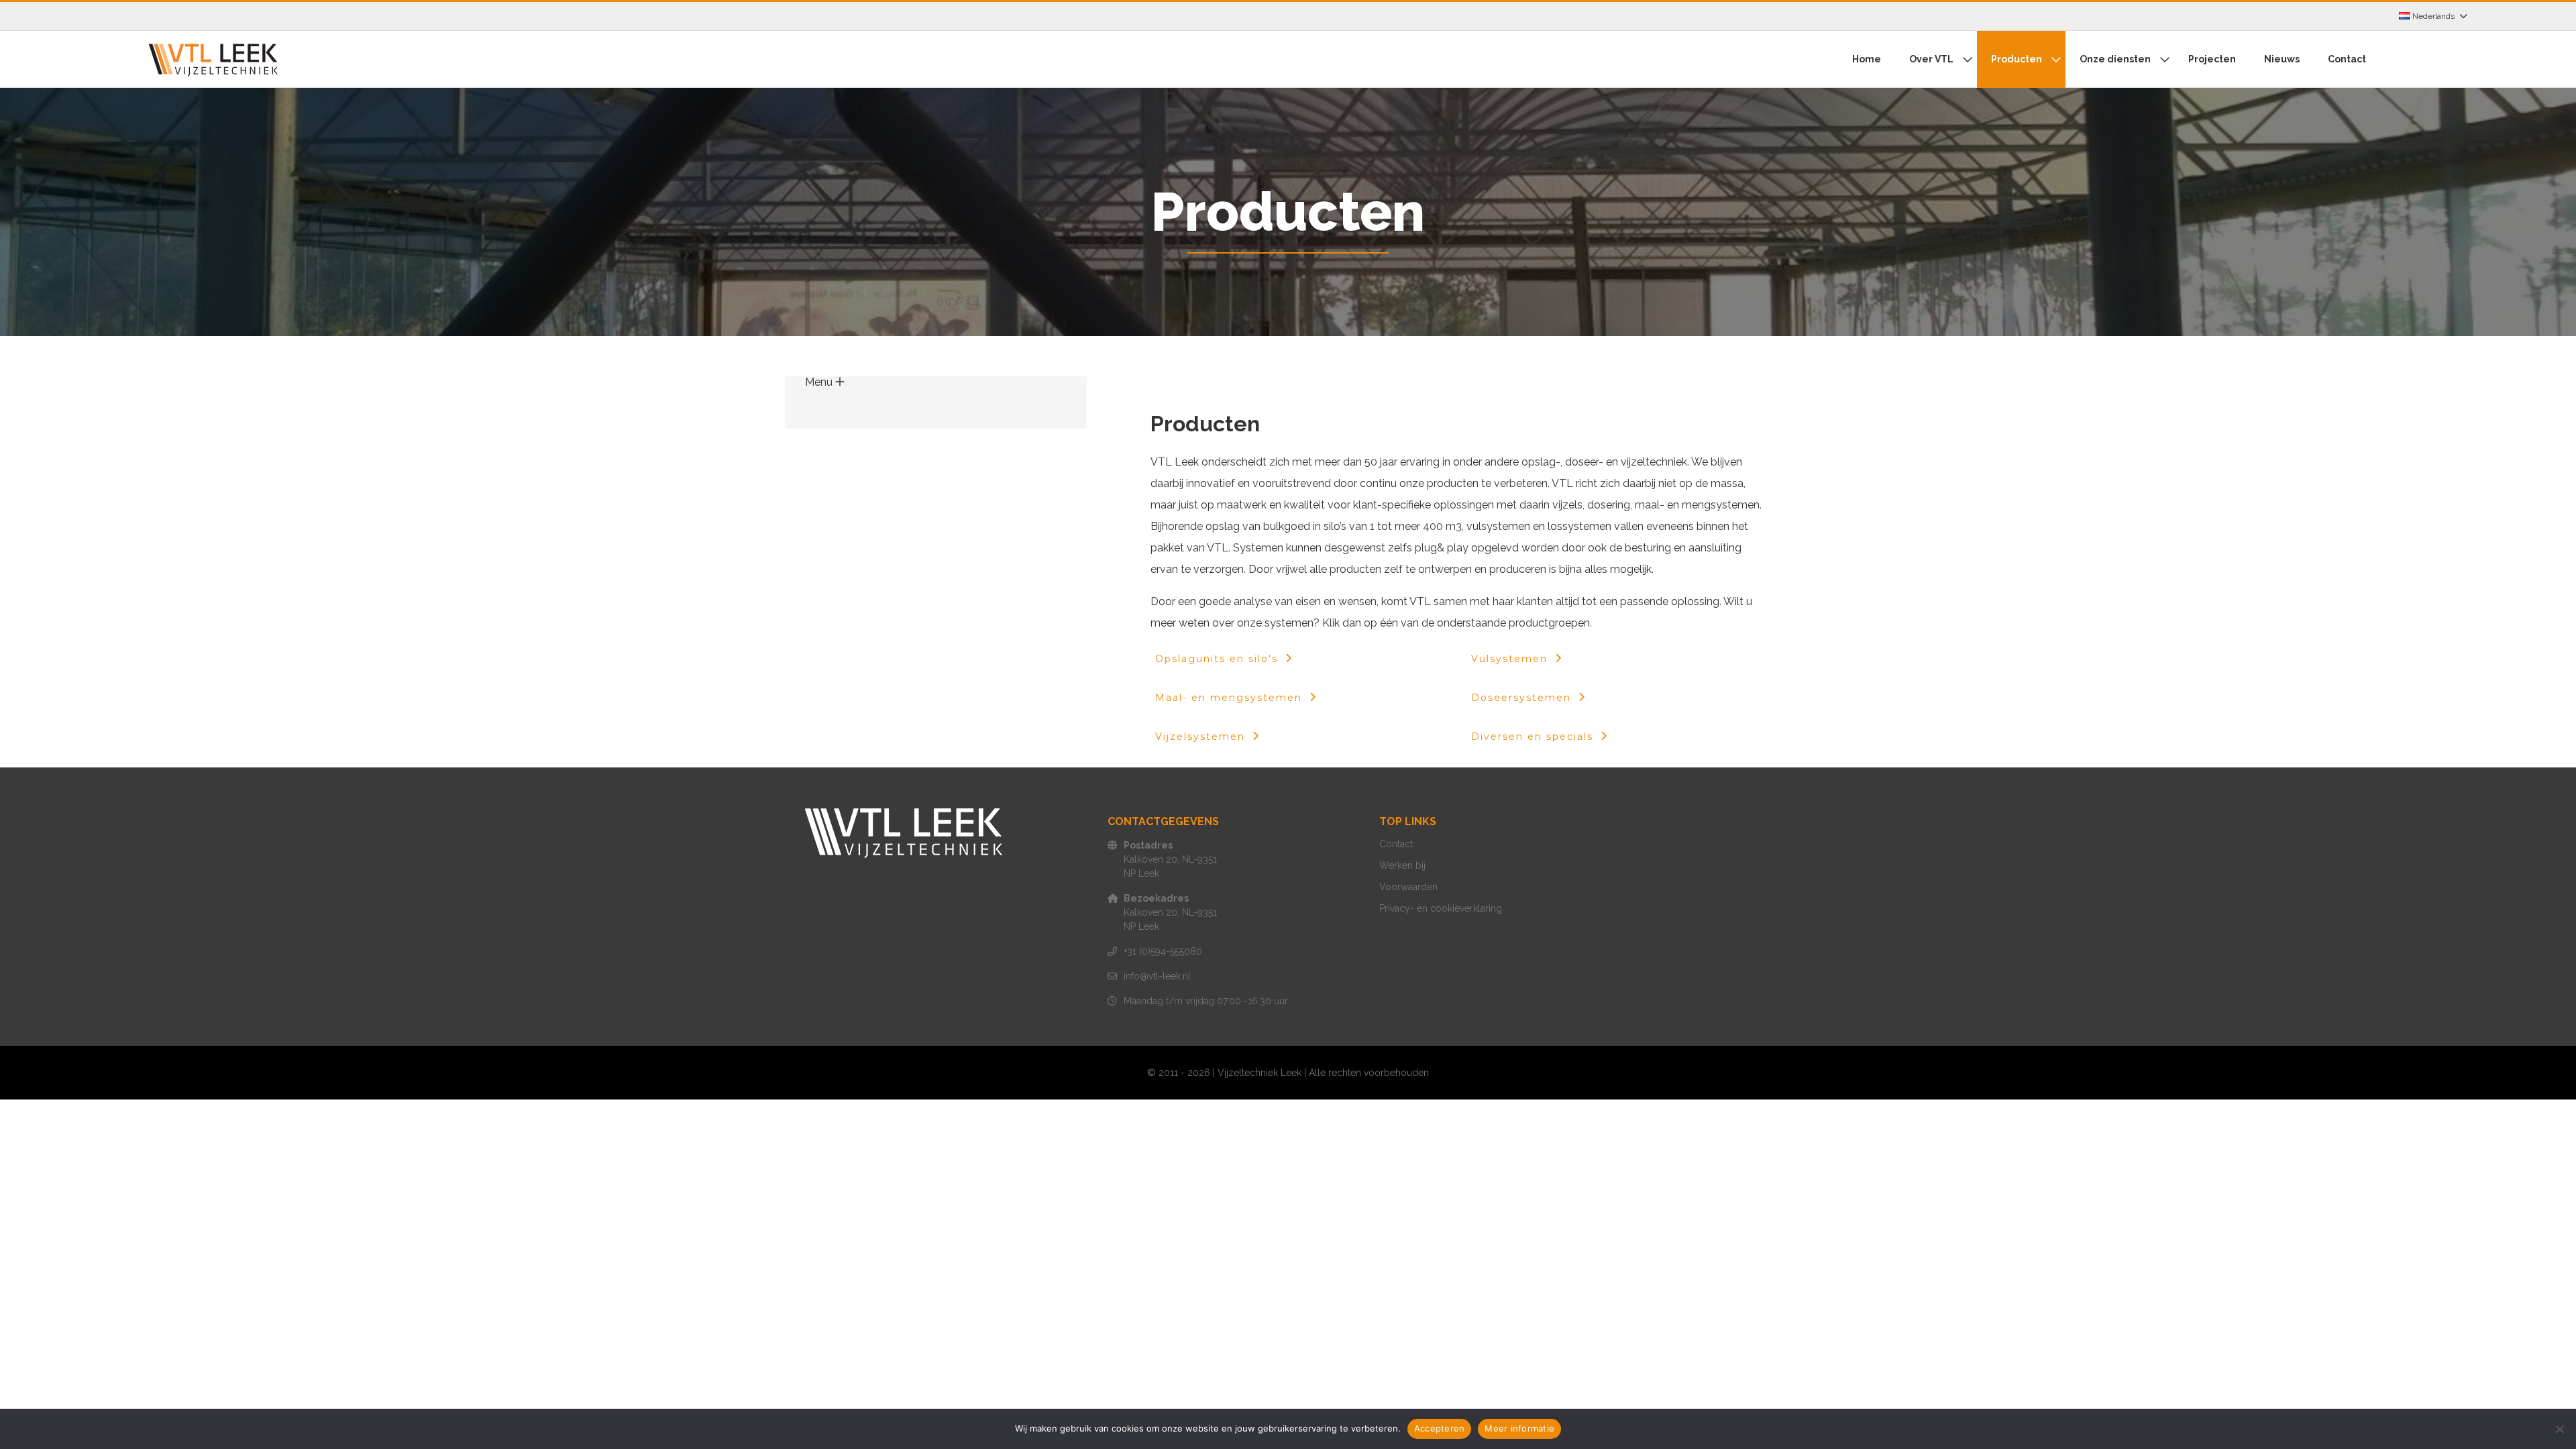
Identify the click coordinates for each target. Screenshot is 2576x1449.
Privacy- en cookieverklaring (1441, 908)
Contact (2347, 59)
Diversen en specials (1532, 737)
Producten (2017, 59)
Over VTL (1931, 59)
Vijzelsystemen (1200, 737)
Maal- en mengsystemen (1229, 698)
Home (1867, 59)
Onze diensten (2115, 59)
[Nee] (2559, 1429)
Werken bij (1402, 865)
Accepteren (1440, 1428)
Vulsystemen (1509, 659)
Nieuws (2282, 59)
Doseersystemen (1521, 698)
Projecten (2212, 59)
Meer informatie (1519, 1428)
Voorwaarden (1408, 887)
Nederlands (2433, 16)
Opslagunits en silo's (1217, 659)
